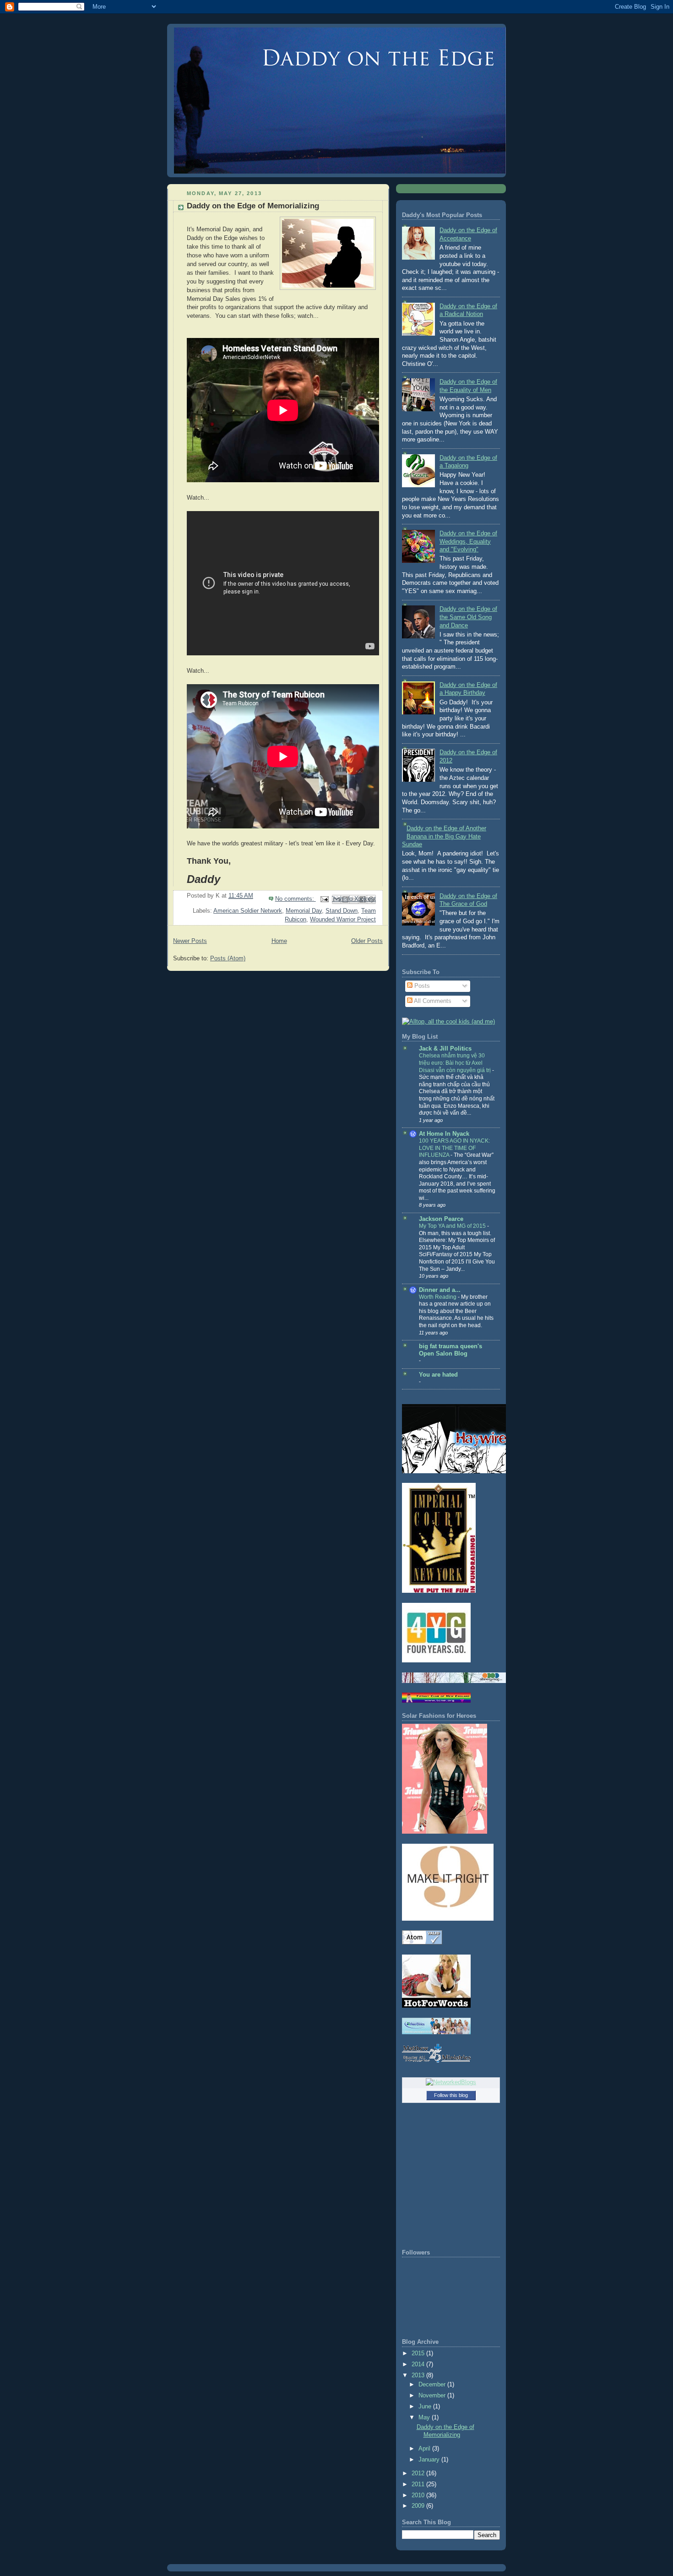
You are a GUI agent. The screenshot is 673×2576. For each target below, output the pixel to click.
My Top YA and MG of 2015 (453, 1226)
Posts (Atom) (228, 959)
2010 (419, 2495)
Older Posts (367, 941)
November (433, 2396)
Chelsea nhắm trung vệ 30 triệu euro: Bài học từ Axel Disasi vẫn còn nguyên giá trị (456, 1063)
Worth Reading (438, 1297)
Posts (421, 986)
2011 (419, 2484)
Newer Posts (190, 941)
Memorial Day (304, 911)
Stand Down (342, 911)
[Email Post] (324, 899)
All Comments (432, 1001)
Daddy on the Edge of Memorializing (253, 206)
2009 (419, 2506)
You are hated (438, 1375)
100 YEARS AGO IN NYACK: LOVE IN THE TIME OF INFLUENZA (454, 1148)
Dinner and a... (440, 1290)
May (425, 2418)
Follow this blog (451, 2095)
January (430, 2460)
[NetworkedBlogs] (451, 2082)
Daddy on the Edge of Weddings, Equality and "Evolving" (468, 542)
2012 (419, 2473)
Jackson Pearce (441, 1219)
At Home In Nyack (444, 1134)
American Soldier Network (248, 911)
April (425, 2449)
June (426, 2407)
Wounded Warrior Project (343, 920)
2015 (419, 2353)
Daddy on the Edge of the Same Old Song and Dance (468, 617)
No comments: (296, 899)
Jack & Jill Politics (445, 1049)
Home (279, 941)
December (433, 2385)
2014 (419, 2364)
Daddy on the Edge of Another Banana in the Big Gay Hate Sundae (444, 836)
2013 (419, 2375)
